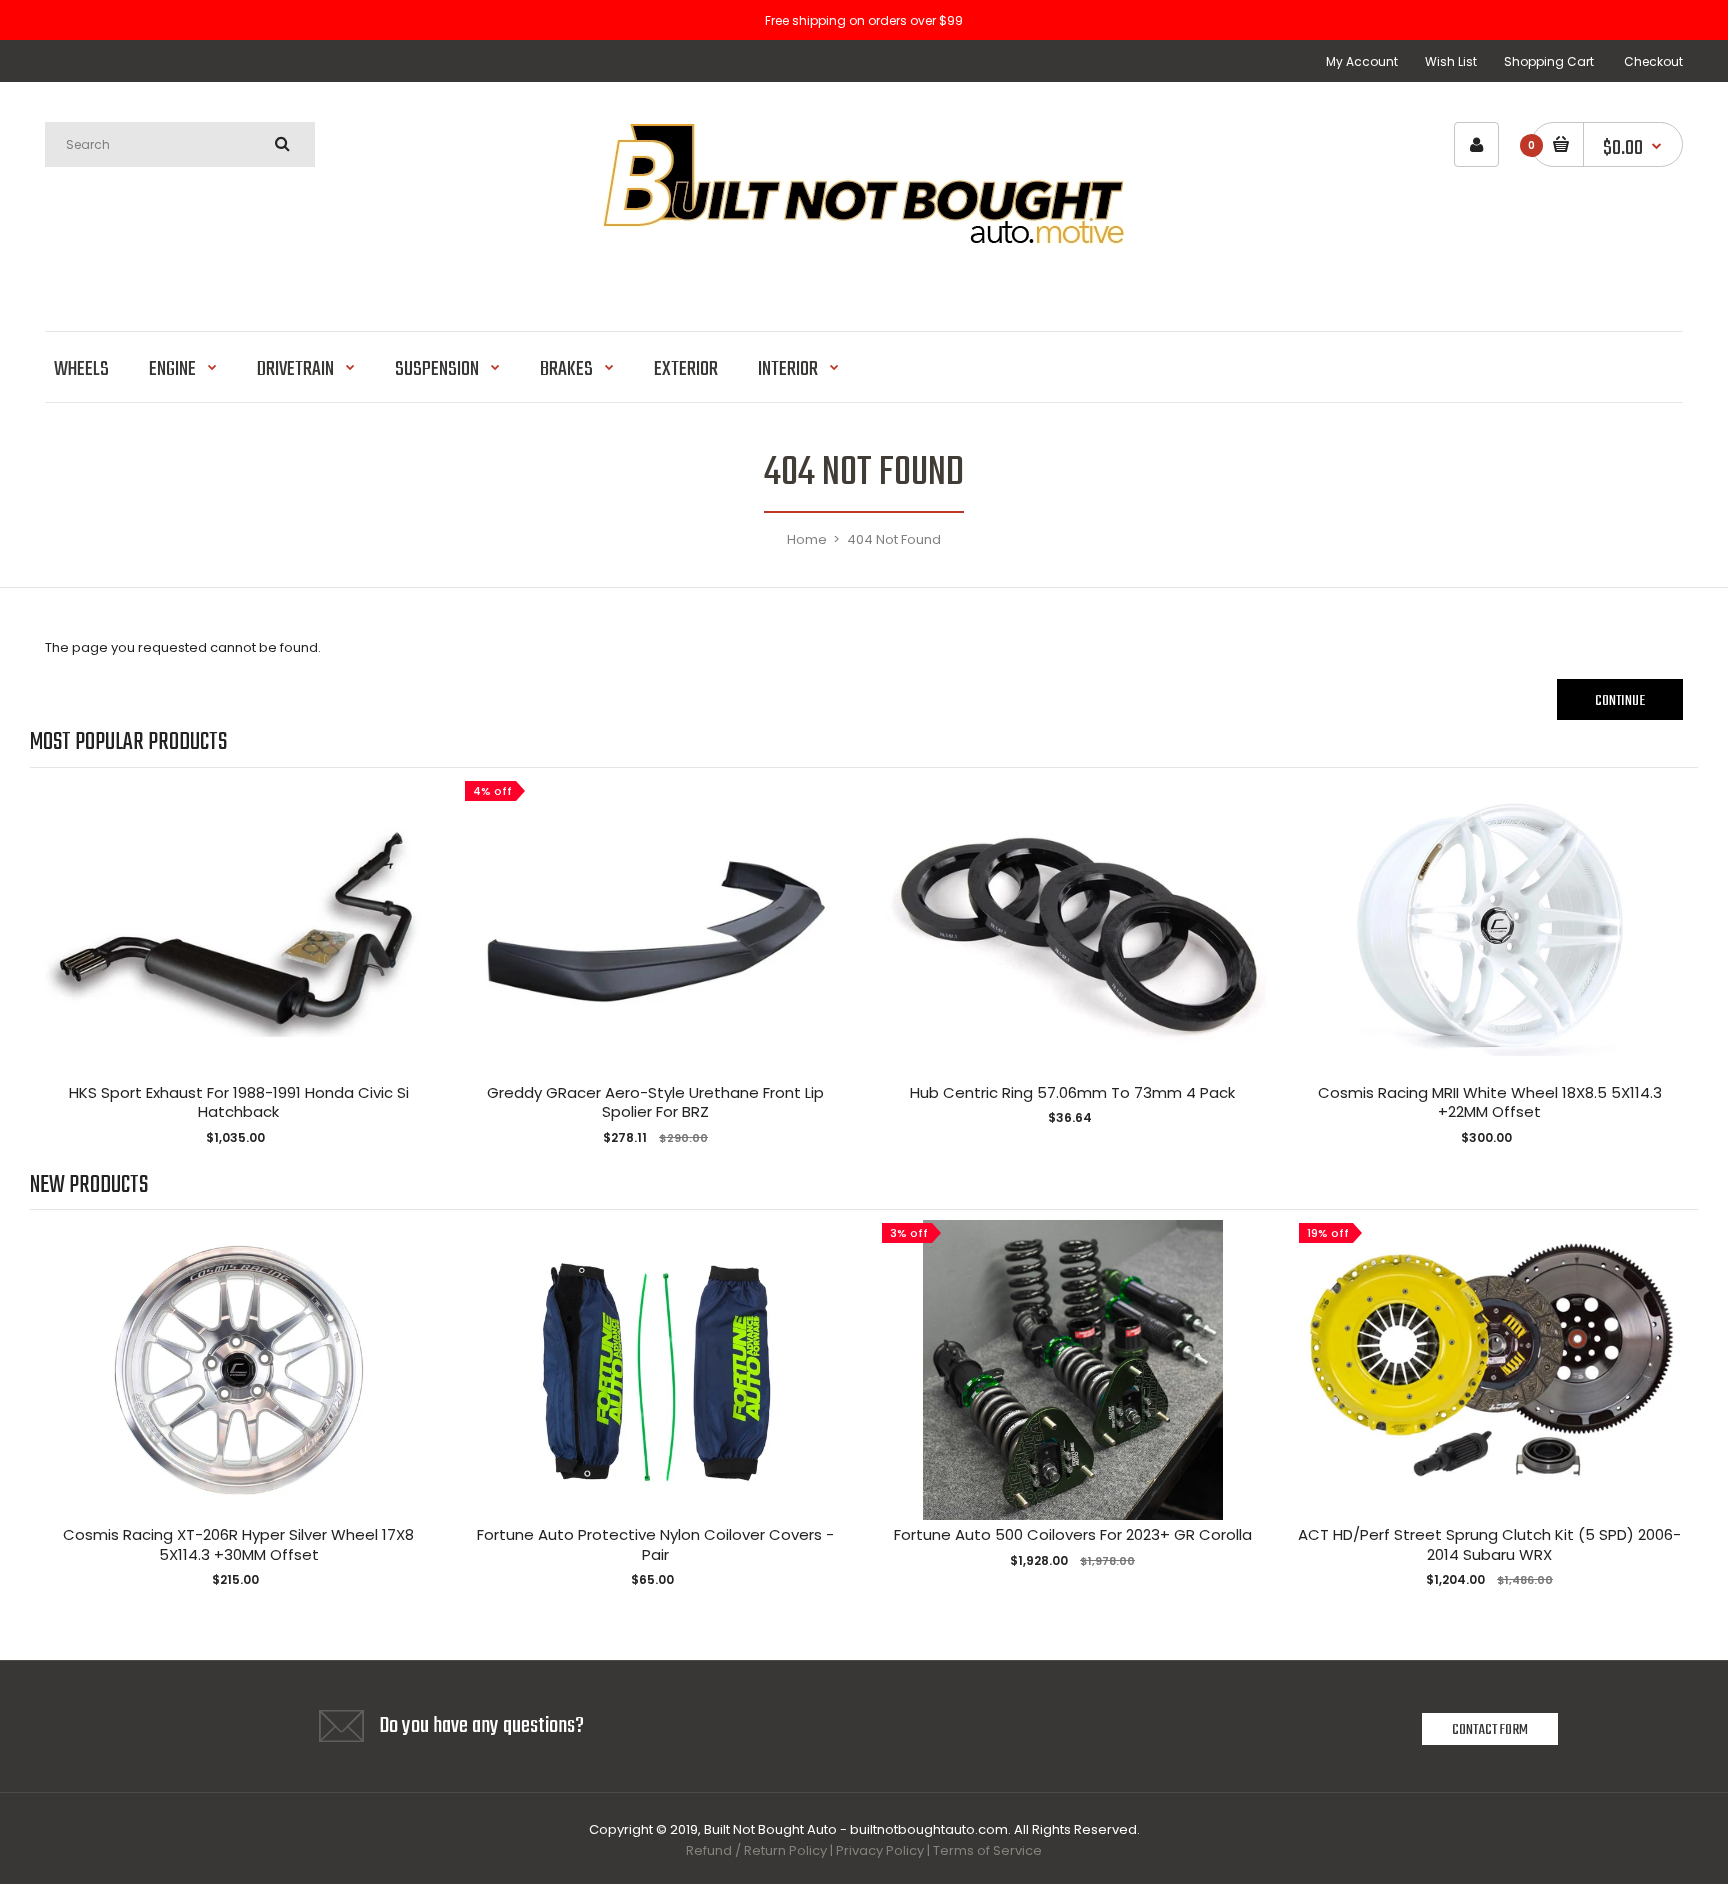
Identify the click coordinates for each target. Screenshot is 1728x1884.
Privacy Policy (880, 1850)
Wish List (1451, 61)
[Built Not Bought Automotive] (863, 279)
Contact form (1490, 1730)
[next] (1678, 964)
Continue (1620, 701)
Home (807, 539)
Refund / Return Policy (756, 1850)
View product (238, 948)
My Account (1362, 61)
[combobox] (180, 144)
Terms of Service (987, 1850)
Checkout (1653, 61)
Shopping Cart (1549, 61)
